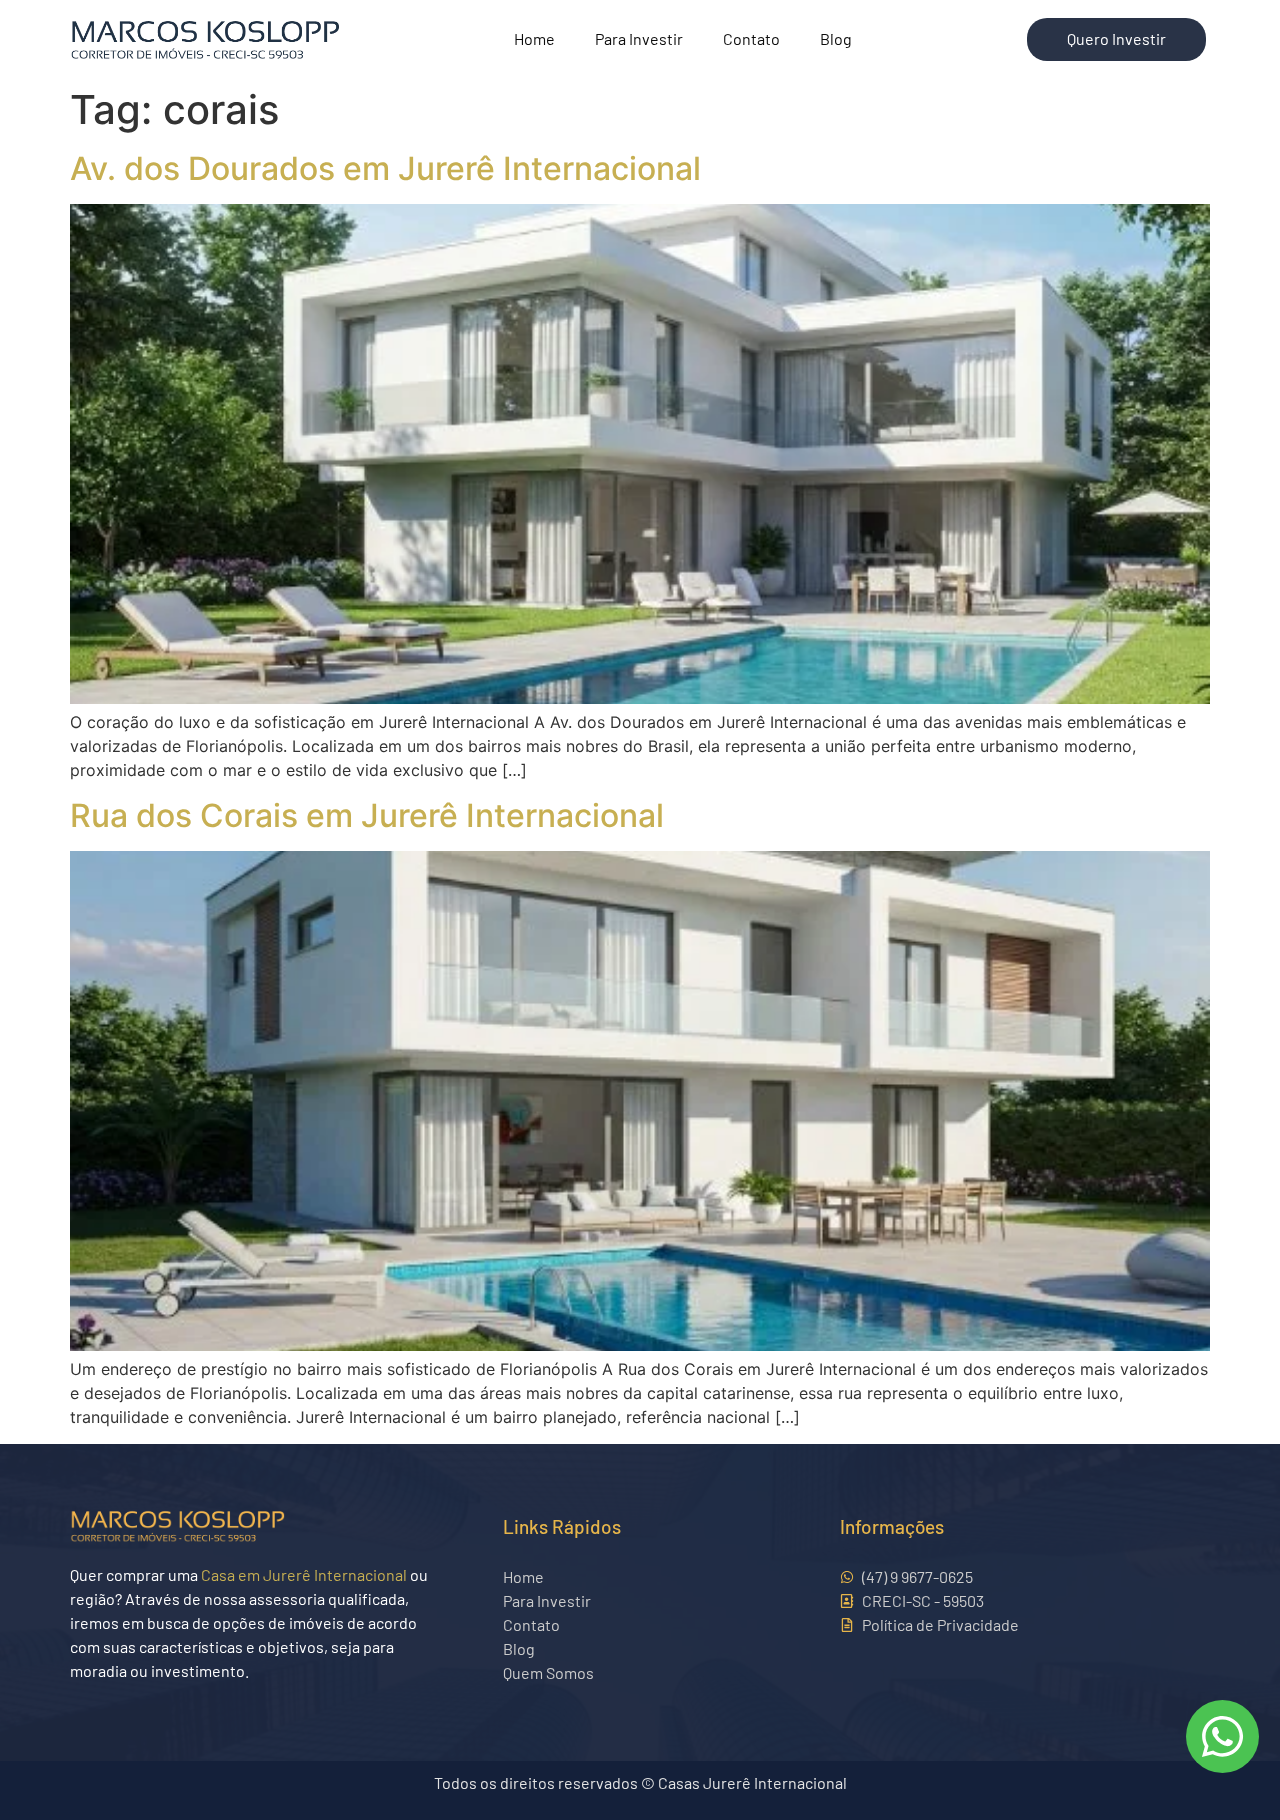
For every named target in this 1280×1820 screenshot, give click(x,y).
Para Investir (639, 38)
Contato (751, 38)
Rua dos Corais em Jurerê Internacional (367, 815)
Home (534, 38)
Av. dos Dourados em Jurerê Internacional (385, 168)
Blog (836, 38)
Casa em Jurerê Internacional (304, 1574)
